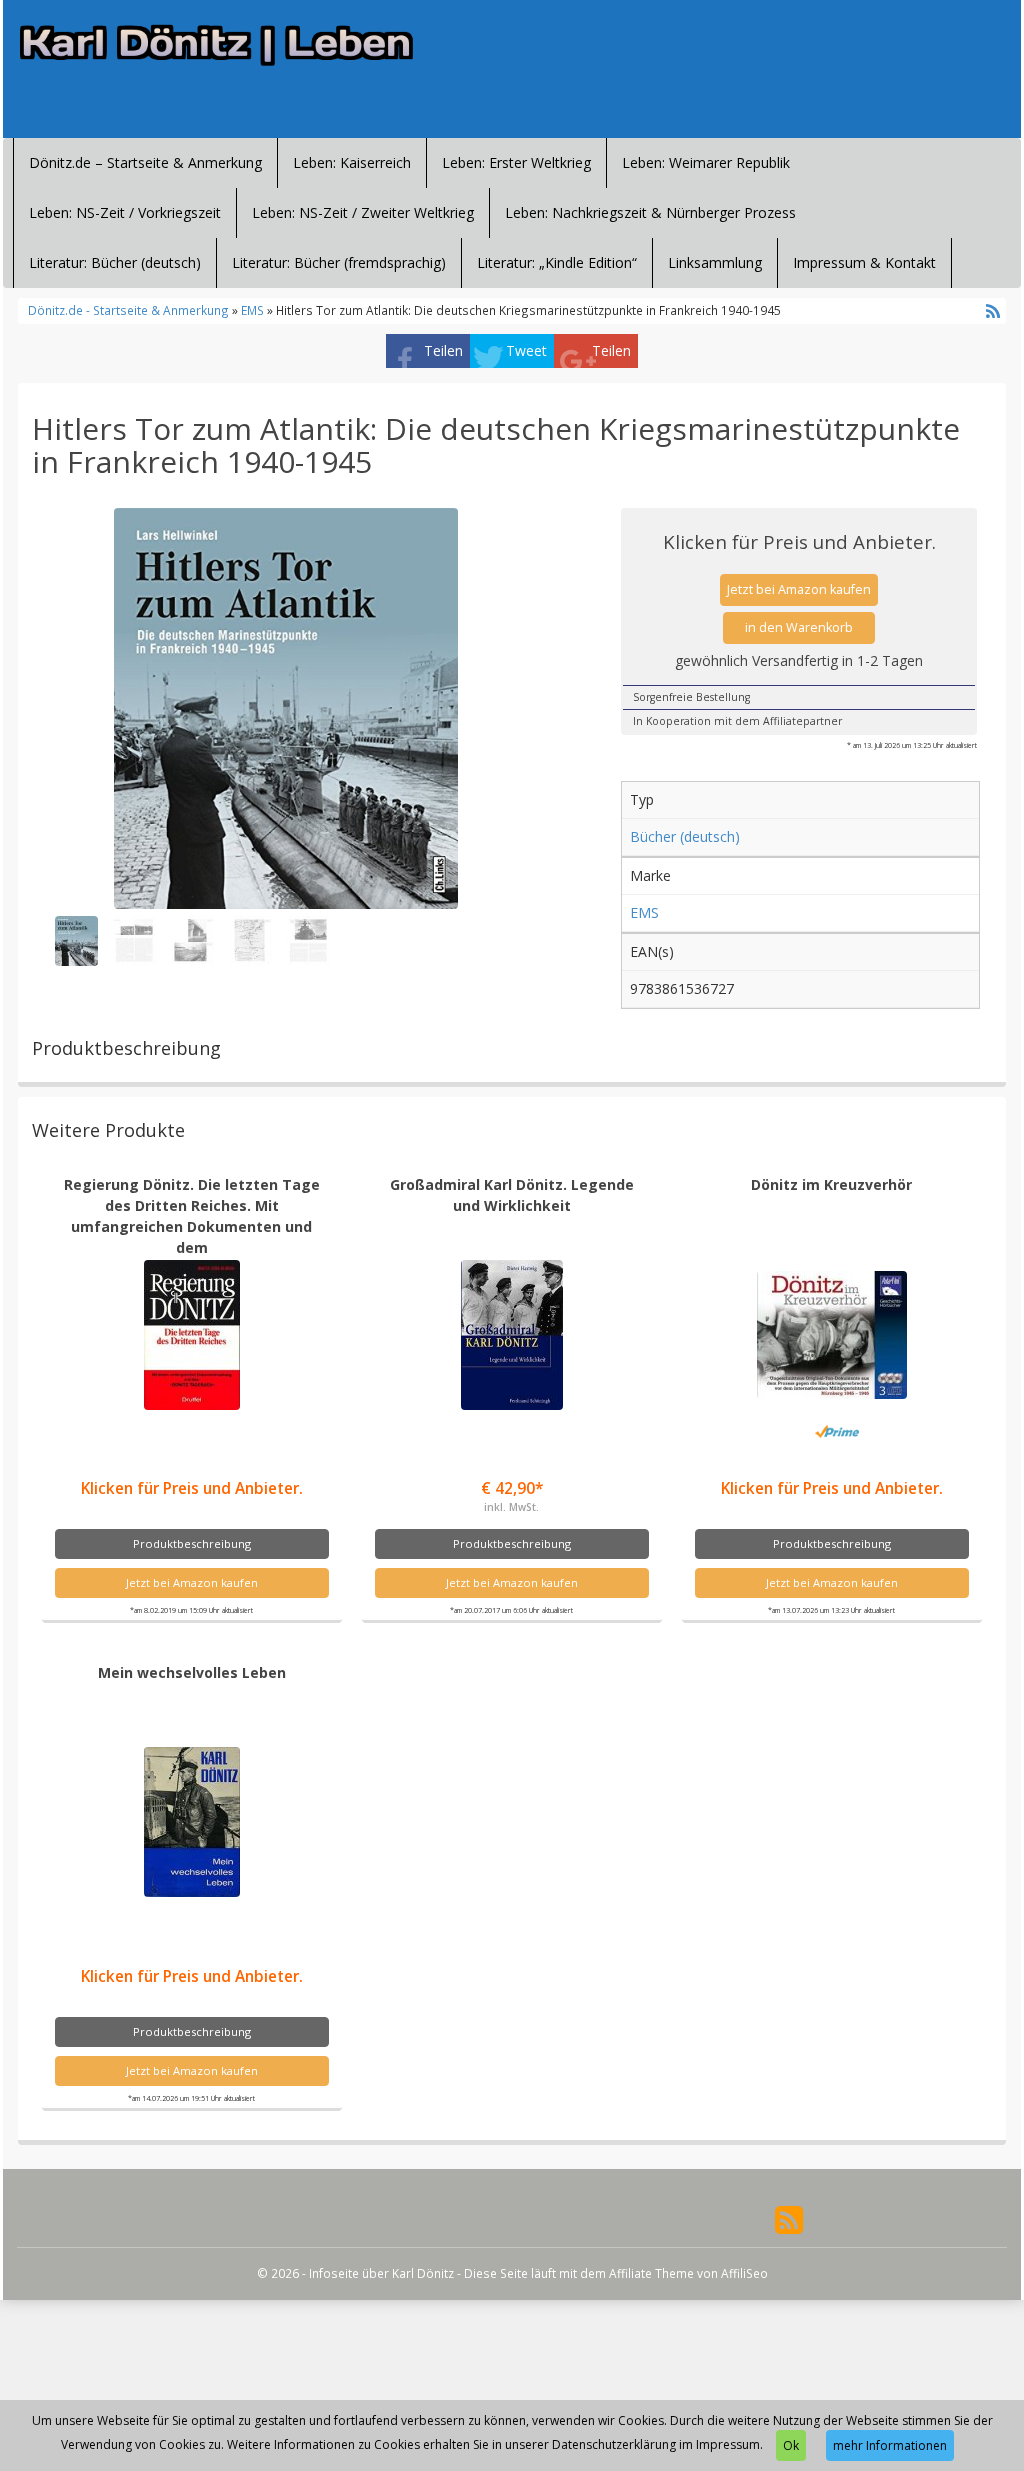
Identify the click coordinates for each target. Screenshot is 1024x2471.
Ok (791, 2445)
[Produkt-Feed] (789, 2218)
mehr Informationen (890, 2445)
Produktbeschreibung (192, 1543)
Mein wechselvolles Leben (192, 1672)
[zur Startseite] (223, 45)
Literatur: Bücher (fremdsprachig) (339, 262)
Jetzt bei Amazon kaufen (799, 589)
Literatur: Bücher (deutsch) (115, 262)
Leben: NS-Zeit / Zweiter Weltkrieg (363, 212)
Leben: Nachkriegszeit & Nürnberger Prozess (650, 212)
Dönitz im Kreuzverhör (831, 1184)
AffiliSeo (744, 2273)
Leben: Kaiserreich (352, 162)
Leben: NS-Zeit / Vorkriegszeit (125, 212)
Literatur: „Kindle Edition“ (557, 262)
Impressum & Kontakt (864, 262)
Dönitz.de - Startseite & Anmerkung (128, 310)
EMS (252, 310)
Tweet (526, 350)
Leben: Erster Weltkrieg (516, 162)
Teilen (443, 350)
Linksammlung (715, 262)
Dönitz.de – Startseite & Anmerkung (145, 162)
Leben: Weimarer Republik (706, 162)
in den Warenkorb (799, 627)
